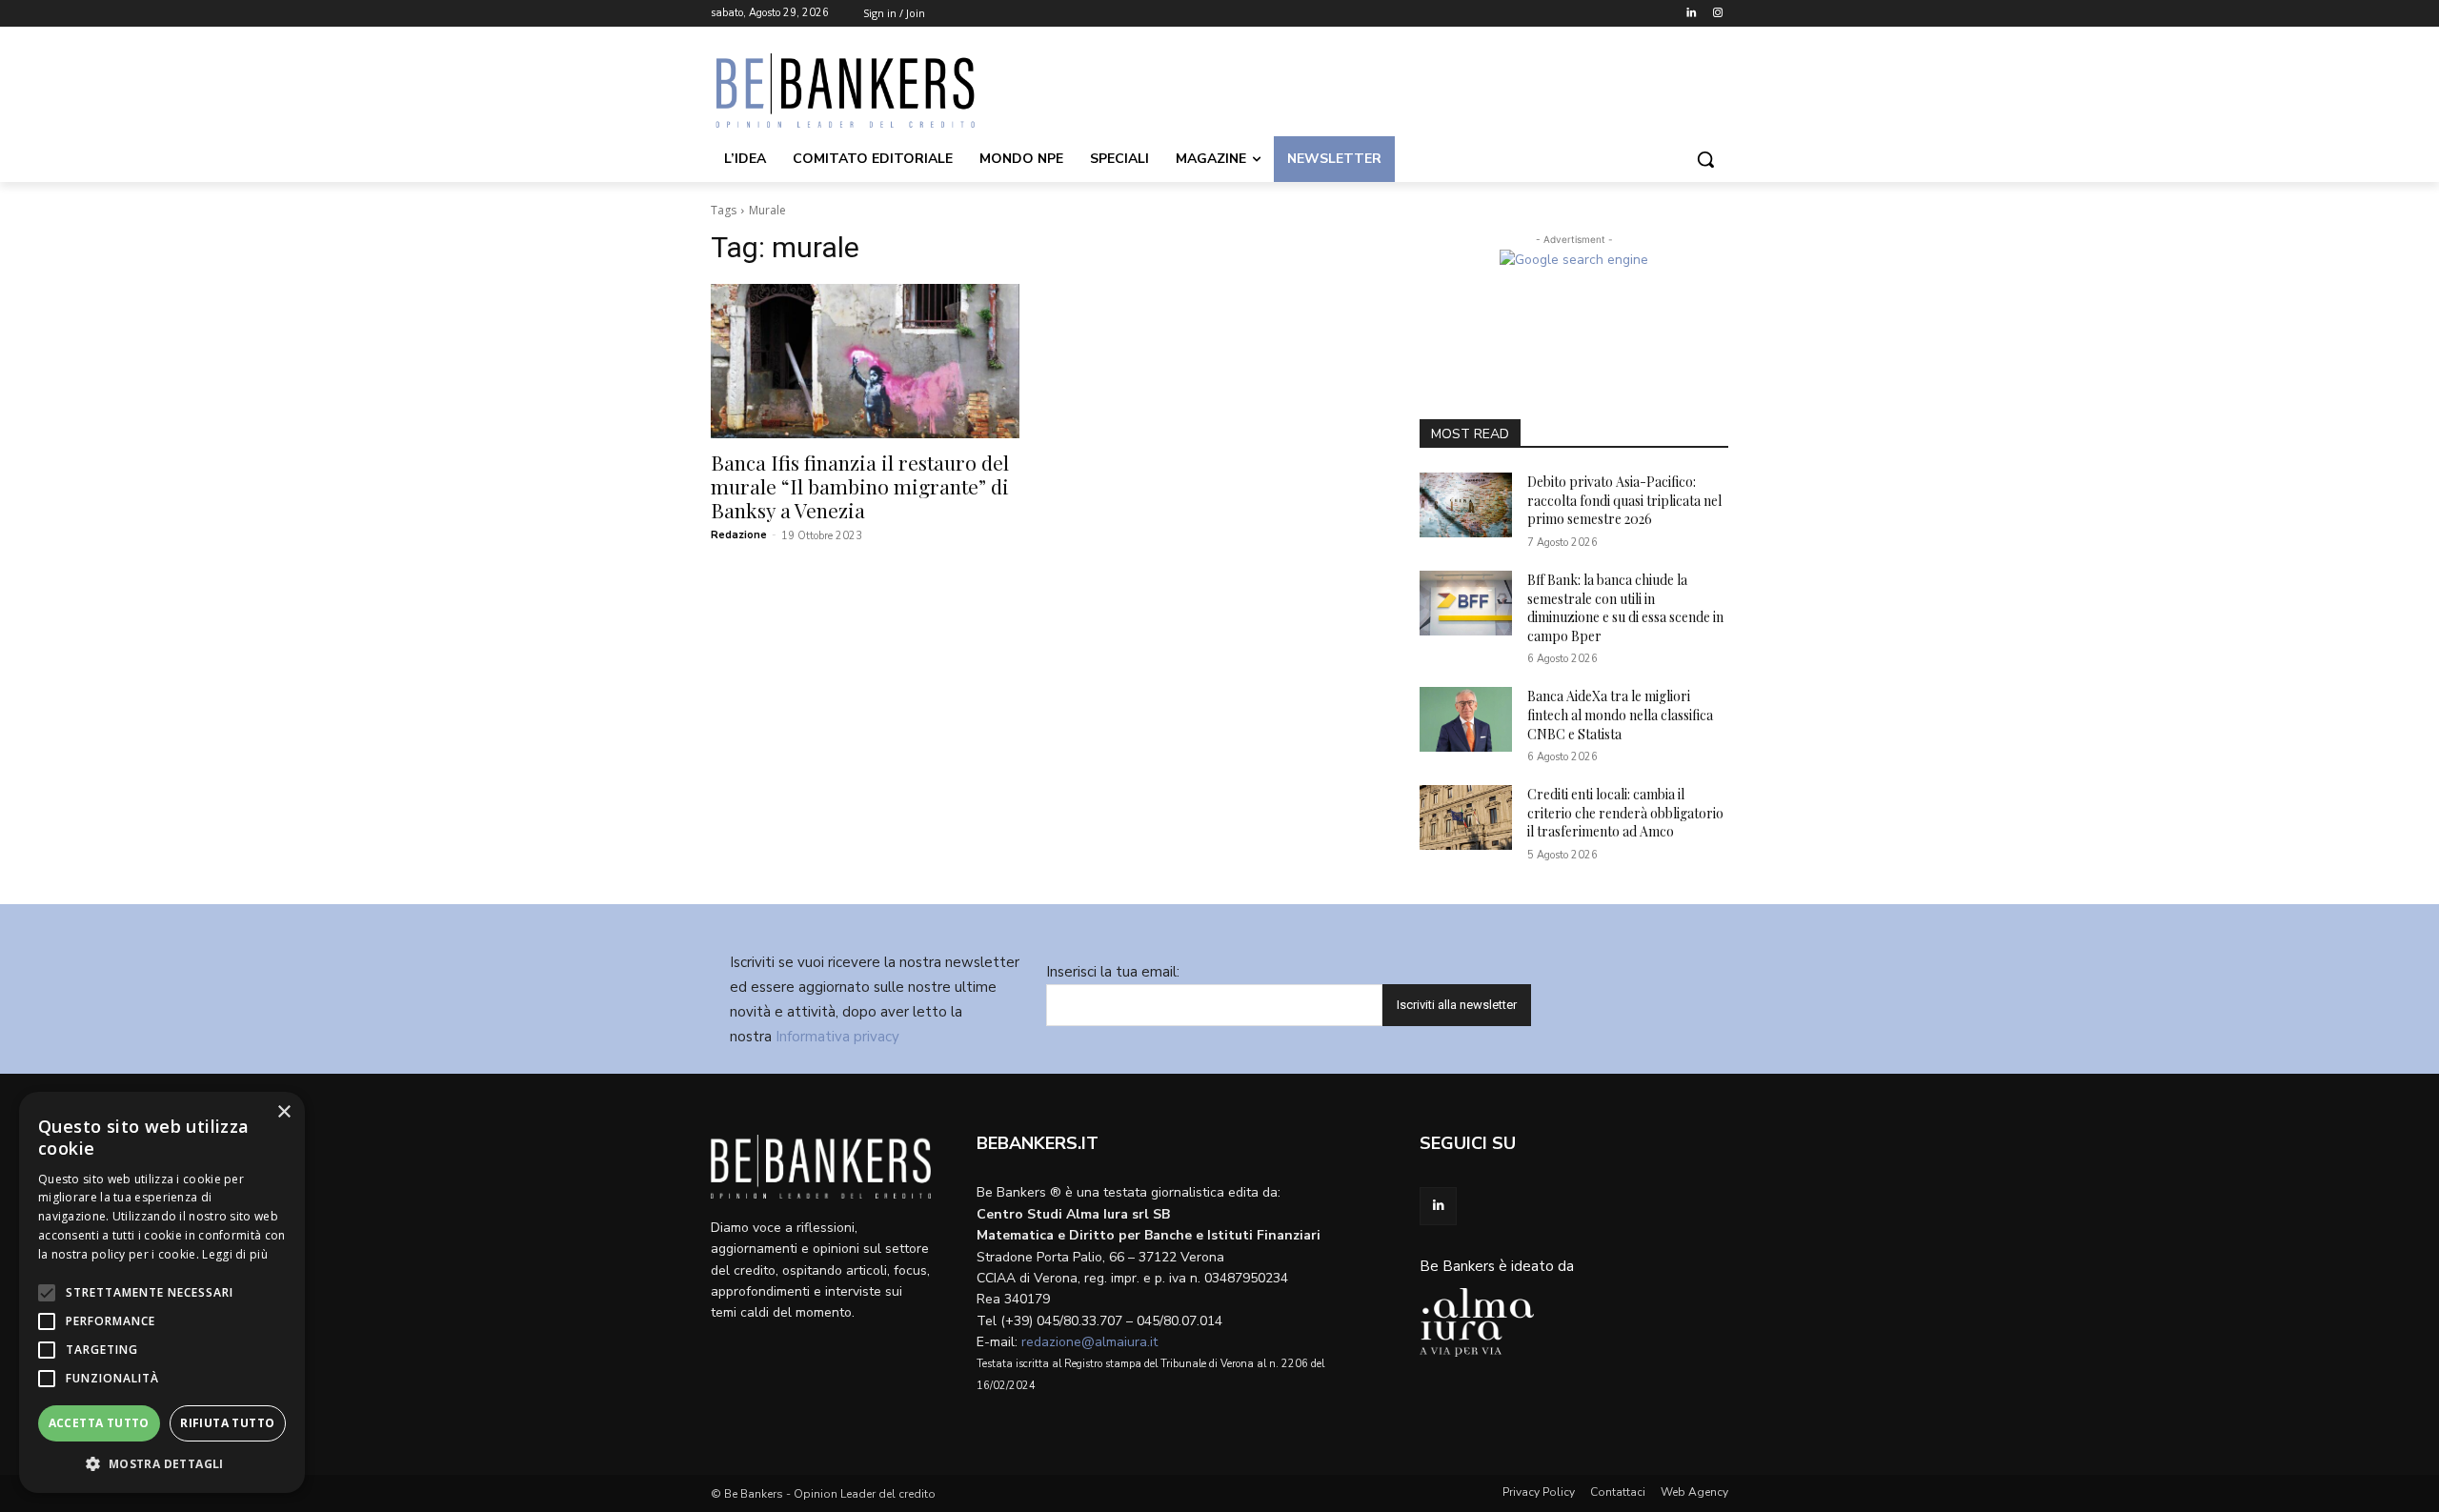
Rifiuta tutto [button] (227, 1423)
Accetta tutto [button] (99, 1423)
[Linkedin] (1691, 14)
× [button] (283, 1112)
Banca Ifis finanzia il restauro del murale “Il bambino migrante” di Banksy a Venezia (860, 486)
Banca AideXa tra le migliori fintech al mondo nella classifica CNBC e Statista (1620, 715)
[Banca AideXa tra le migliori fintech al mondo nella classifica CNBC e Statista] (1466, 719)
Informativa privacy (837, 1037)
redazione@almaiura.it (1089, 1342)
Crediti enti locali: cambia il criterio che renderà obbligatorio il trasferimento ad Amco (1625, 813)
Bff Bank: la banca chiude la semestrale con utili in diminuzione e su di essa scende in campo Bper (1625, 608)
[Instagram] (1717, 14)
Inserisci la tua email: (1113, 972)
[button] (1705, 159)
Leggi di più (235, 1254)
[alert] (162, 1292)
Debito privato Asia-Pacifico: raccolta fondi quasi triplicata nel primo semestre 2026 (1624, 500)
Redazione (739, 535)
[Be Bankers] (863, 91)
